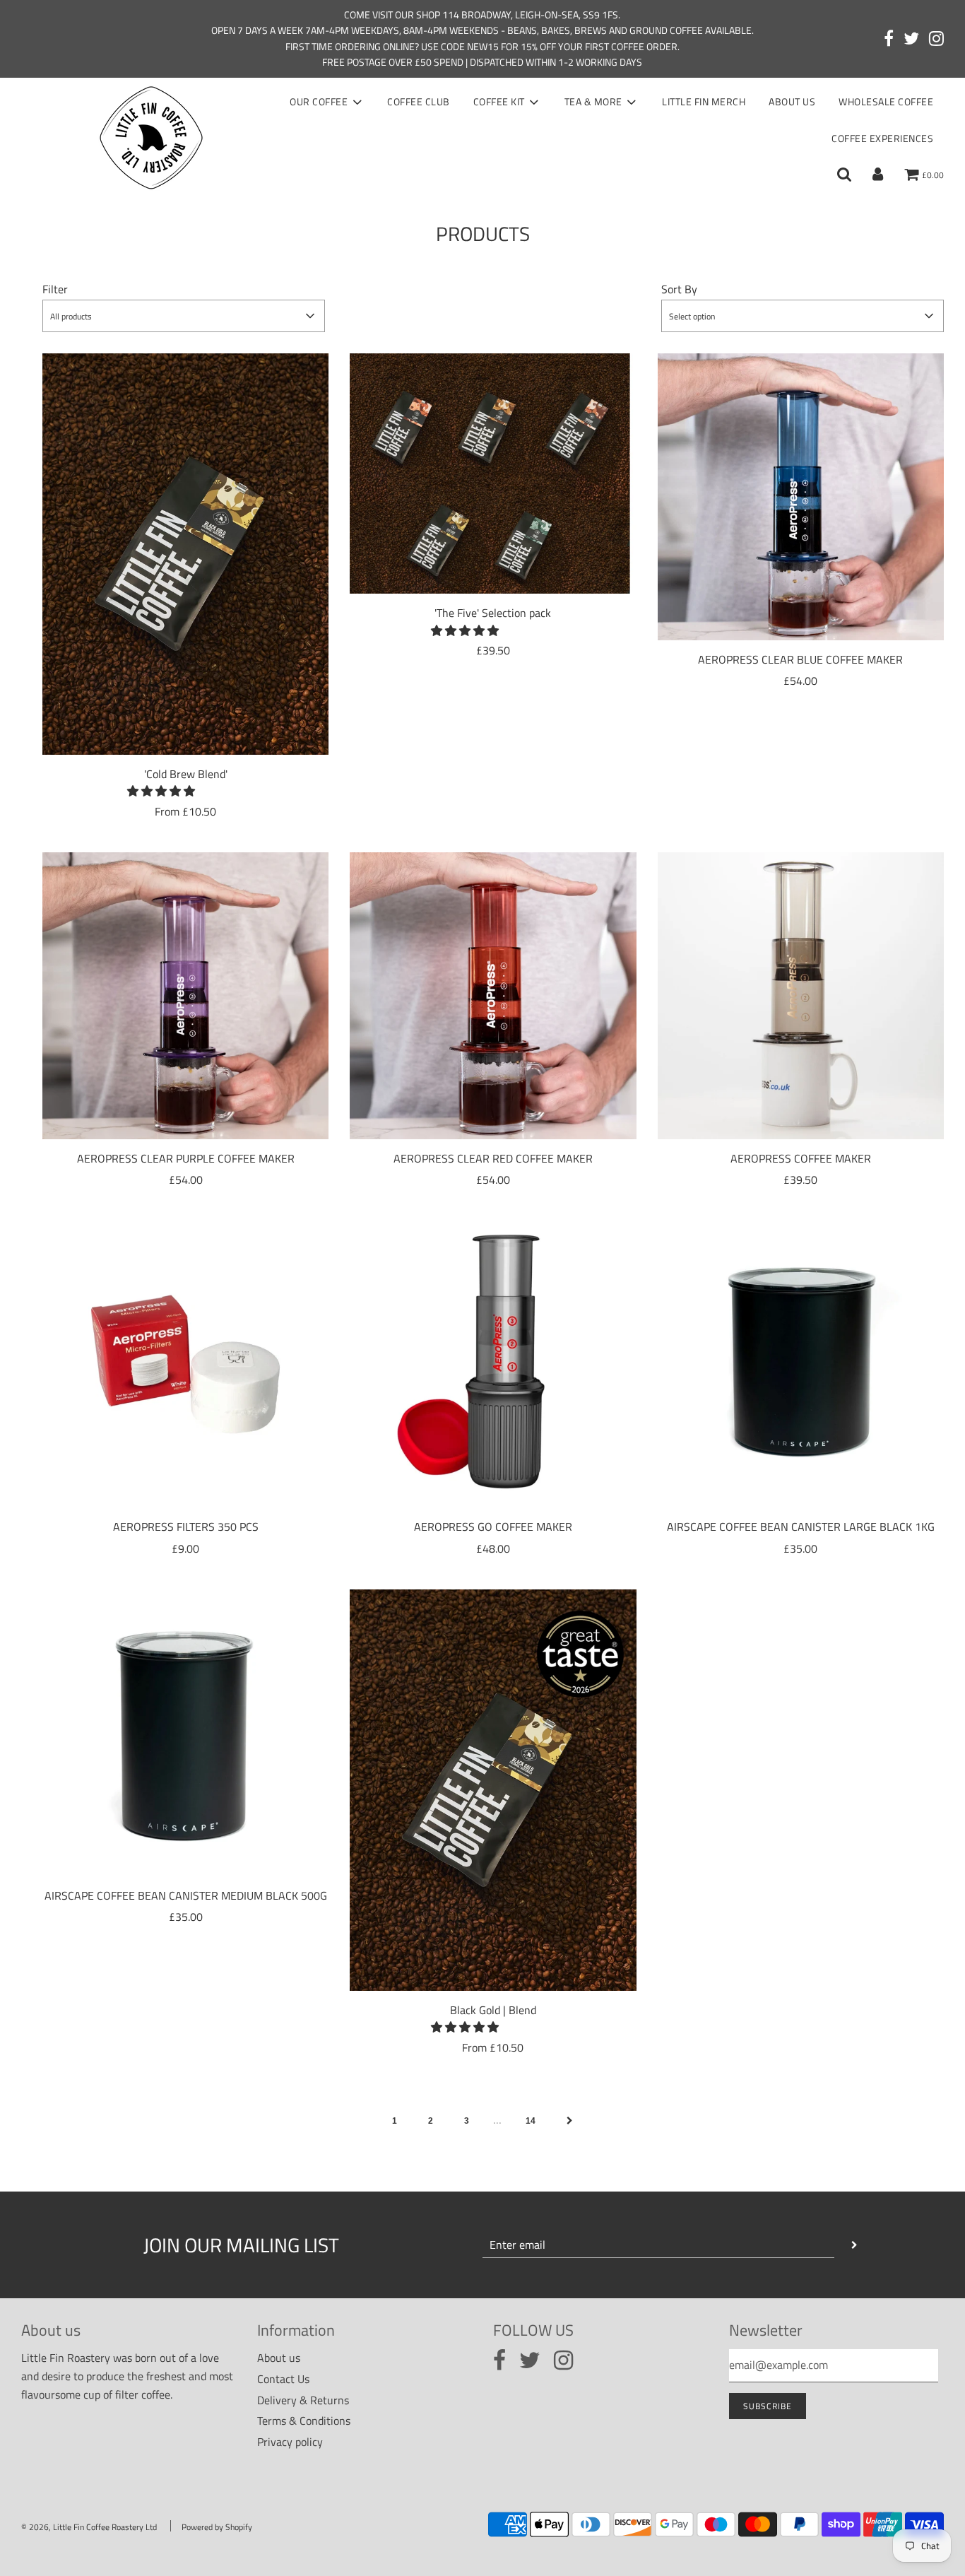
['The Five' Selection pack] (493, 474)
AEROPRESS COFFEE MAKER (801, 1158)
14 (531, 2121)
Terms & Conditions (304, 2421)
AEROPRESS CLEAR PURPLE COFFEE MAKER (186, 1158)
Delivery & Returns (303, 2400)
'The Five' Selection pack (493, 613)
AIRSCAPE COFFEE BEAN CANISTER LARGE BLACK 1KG (801, 1527)
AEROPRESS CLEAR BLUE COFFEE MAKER (800, 659)
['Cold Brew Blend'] (185, 554)
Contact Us (283, 2379)
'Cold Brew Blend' (186, 774)
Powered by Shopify (217, 2527)
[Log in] (878, 175)
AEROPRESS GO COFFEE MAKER (493, 1527)
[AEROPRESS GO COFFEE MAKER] (493, 1364)
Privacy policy (290, 2442)
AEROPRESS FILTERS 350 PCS (186, 1527)
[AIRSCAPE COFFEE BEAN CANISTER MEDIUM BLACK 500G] (185, 1733)
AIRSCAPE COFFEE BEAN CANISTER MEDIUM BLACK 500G (186, 1895)
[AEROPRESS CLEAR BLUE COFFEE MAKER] (801, 496)
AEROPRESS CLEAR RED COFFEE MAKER (493, 1158)
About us (792, 101)
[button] (162, 791)
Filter (55, 289)
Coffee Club (419, 101)
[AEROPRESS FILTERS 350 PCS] (185, 1364)
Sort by (679, 289)
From (185, 811)
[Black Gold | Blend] (493, 1790)
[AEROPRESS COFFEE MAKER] (801, 995)
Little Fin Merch (704, 101)
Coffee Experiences (882, 138)
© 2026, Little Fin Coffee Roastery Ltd (89, 2527)
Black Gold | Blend (493, 2010)
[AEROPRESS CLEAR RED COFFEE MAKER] (493, 995)
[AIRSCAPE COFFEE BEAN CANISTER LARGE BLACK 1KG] (801, 1364)
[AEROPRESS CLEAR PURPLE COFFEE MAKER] (185, 995)
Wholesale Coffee (886, 101)
